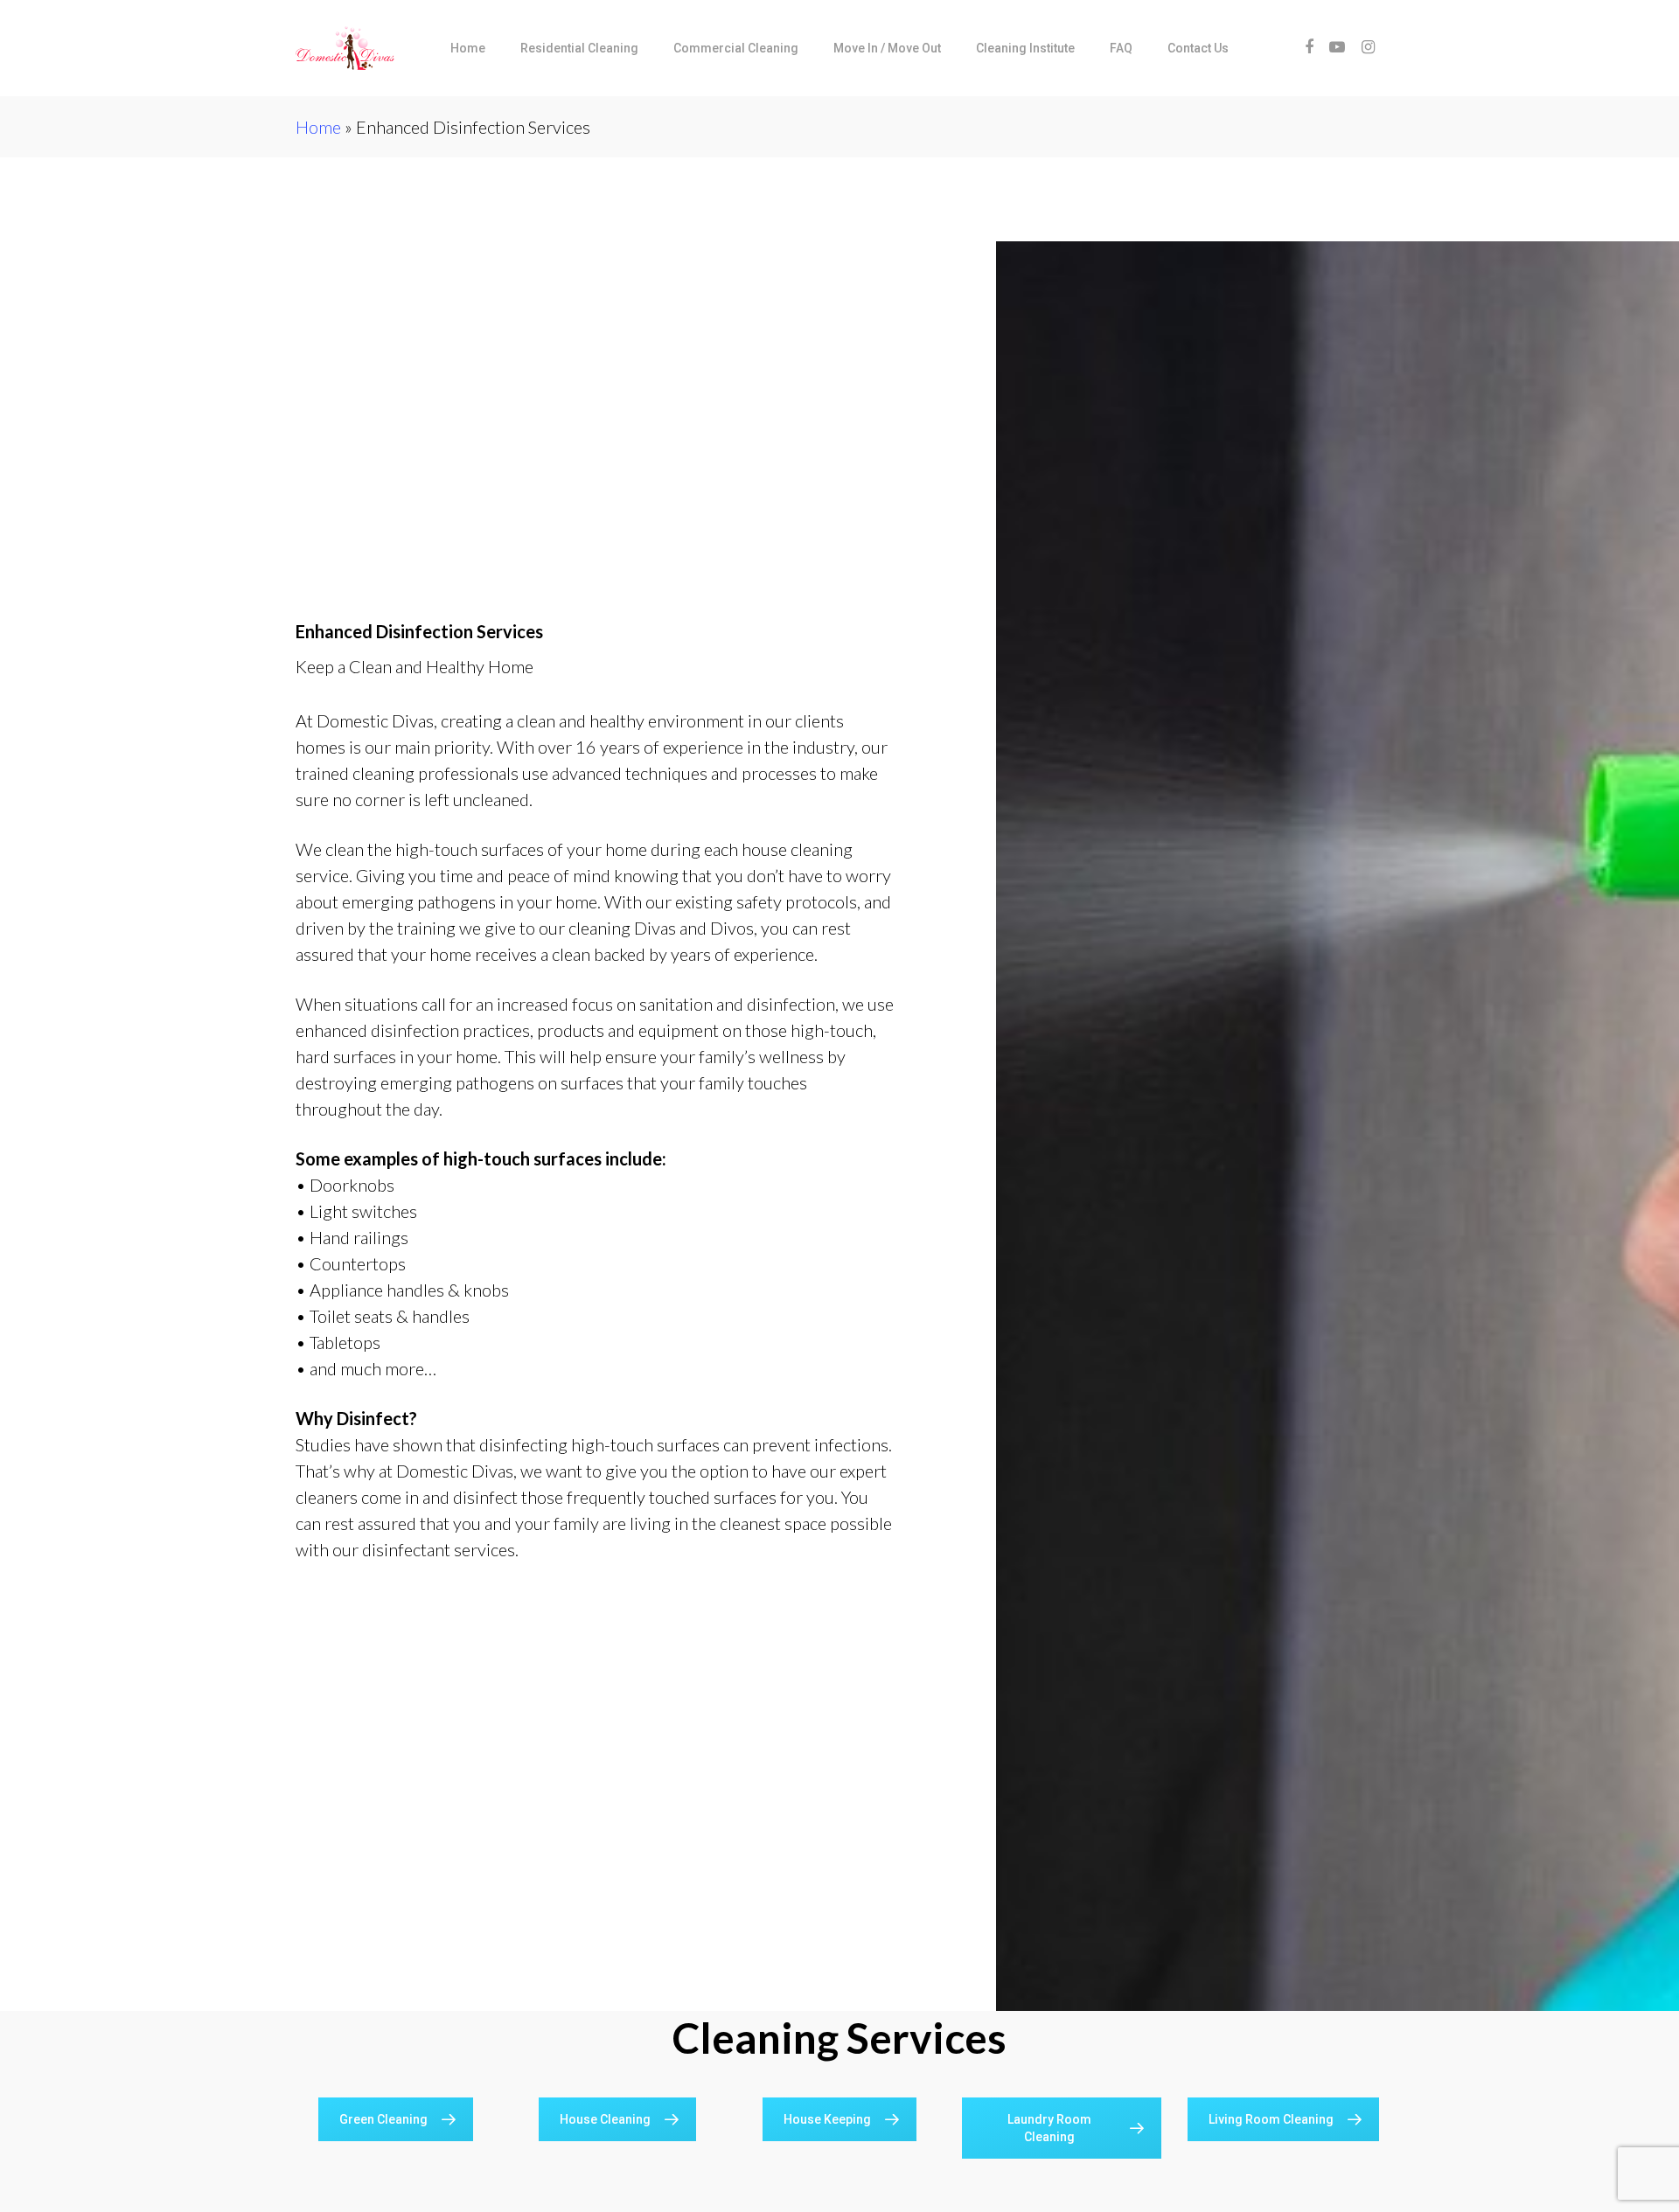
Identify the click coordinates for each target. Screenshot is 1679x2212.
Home (318, 127)
